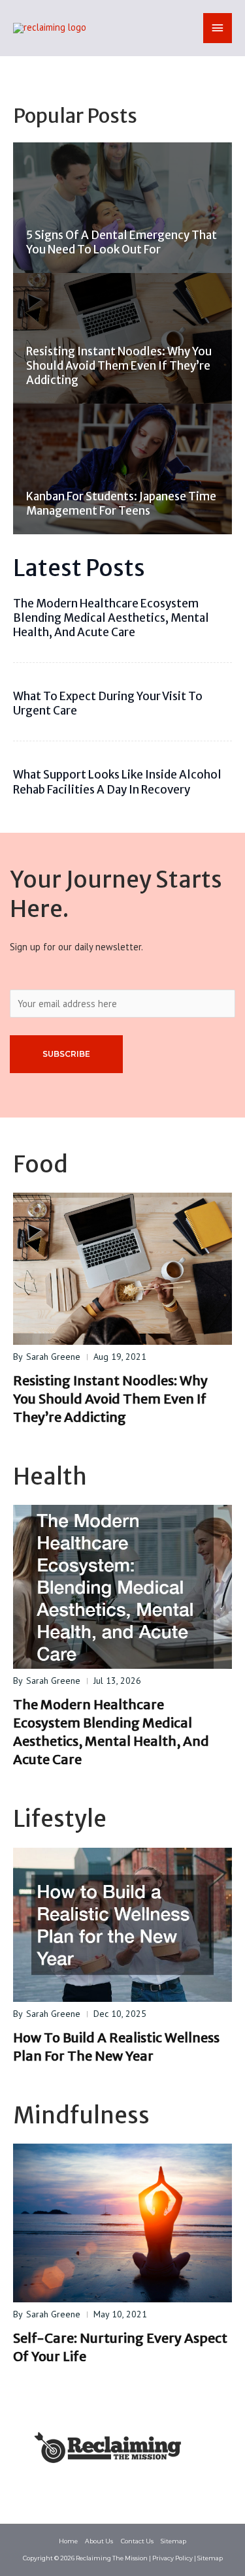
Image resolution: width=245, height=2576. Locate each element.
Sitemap (173, 2541)
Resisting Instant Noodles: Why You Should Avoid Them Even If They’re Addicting (119, 366)
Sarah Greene (53, 1357)
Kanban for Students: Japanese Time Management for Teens (121, 504)
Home (68, 2541)
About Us (99, 2541)
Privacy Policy (172, 2558)
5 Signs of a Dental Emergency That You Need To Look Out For (122, 242)
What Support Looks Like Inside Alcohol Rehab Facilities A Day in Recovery (117, 782)
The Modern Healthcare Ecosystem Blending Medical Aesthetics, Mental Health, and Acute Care (111, 618)
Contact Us (137, 2541)
